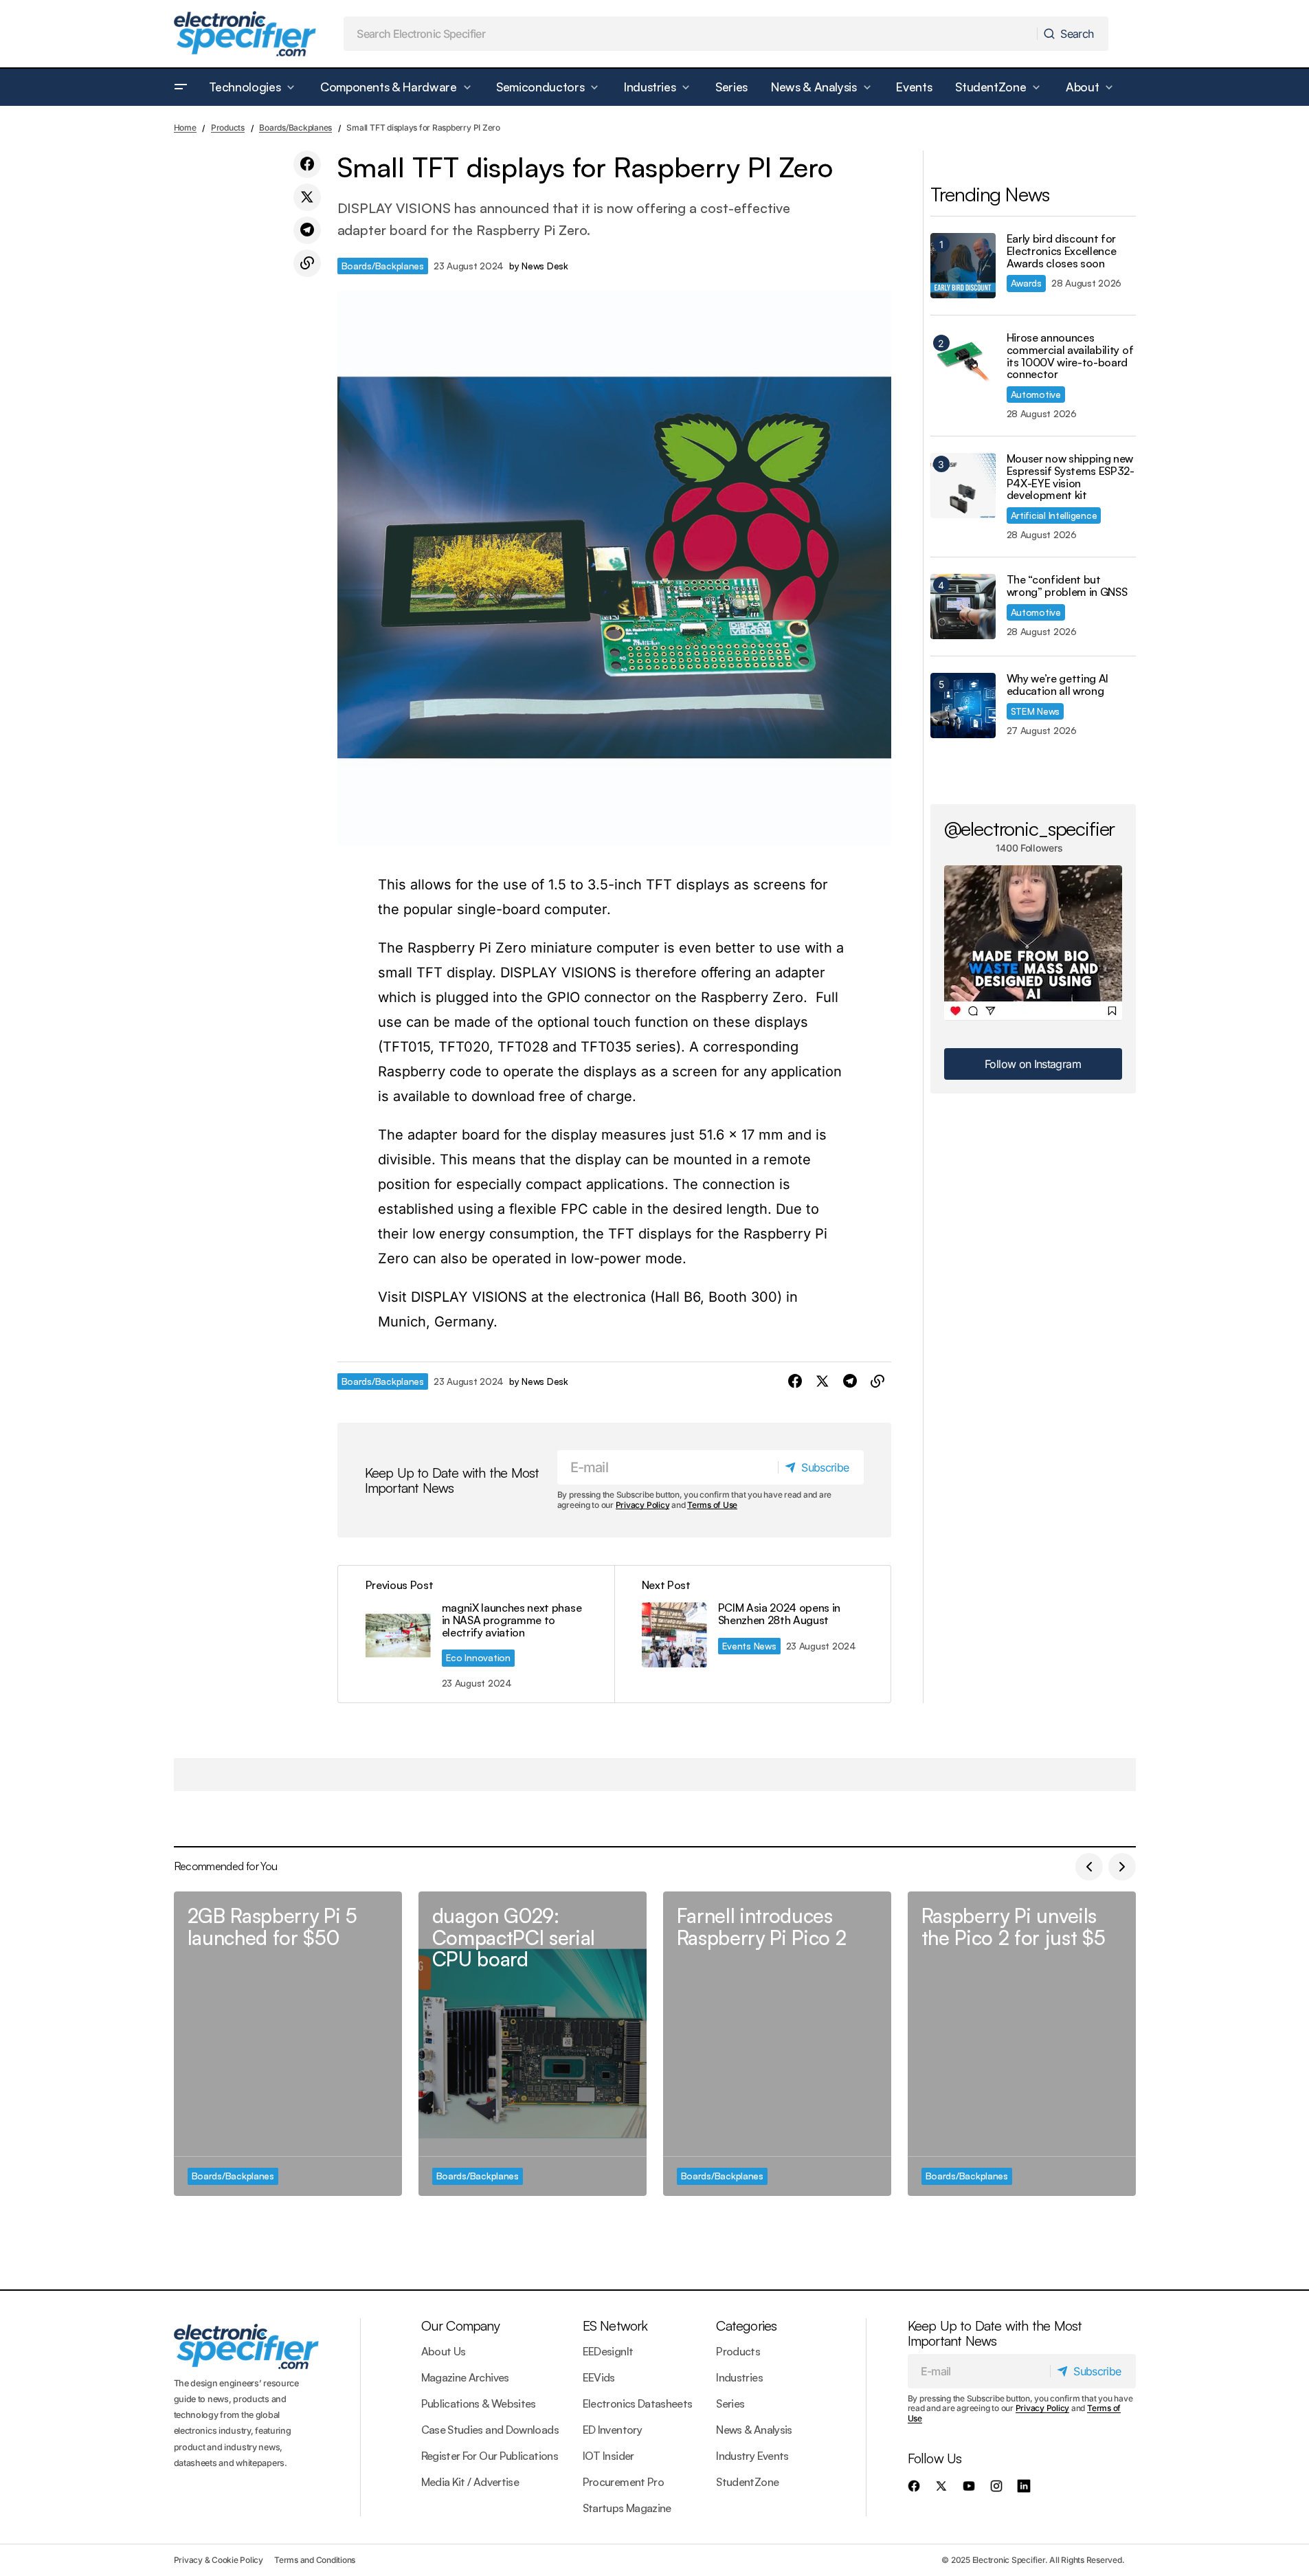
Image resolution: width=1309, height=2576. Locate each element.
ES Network (615, 2325)
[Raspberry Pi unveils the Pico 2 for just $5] (1022, 2044)
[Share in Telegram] (307, 230)
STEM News (1036, 711)
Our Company (460, 2325)
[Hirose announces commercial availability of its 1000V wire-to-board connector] (963, 365)
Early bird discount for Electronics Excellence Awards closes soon (1062, 251)
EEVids (599, 2377)
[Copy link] (307, 263)
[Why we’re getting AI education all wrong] (963, 706)
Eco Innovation (478, 1657)
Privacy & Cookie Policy (219, 2560)
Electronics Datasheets (638, 2403)
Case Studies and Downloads (490, 2430)
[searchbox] (691, 34)
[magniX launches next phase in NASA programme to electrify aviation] (476, 1634)
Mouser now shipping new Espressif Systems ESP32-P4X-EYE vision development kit (1071, 477)
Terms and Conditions (315, 2560)
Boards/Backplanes (295, 127)
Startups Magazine (627, 2508)
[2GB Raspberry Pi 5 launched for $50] (288, 2044)
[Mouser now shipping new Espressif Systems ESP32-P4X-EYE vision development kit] (963, 486)
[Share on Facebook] (307, 164)
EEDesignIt (608, 2351)
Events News (749, 1646)
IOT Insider (608, 2456)
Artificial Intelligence (1054, 515)
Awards (1026, 283)
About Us (444, 2351)
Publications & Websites (479, 2403)
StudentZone (747, 2482)
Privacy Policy (643, 1505)
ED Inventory (612, 2430)
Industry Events (752, 2456)
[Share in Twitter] (307, 197)
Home (185, 127)
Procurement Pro (623, 2482)
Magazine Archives (465, 2377)
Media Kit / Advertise (470, 2482)
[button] (181, 87)
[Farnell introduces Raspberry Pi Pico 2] (777, 2044)
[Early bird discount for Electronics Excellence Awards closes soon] (963, 266)
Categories (746, 2325)
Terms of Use (712, 1505)
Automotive (1036, 394)
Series (730, 2403)
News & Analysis (754, 2430)
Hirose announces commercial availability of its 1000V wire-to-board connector (1070, 356)
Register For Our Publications (490, 2456)
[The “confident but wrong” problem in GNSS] (963, 607)
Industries (739, 2377)
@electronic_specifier (1030, 828)
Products (228, 127)
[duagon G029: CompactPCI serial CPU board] (533, 2044)
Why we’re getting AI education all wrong (1058, 685)
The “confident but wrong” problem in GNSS (1067, 586)
